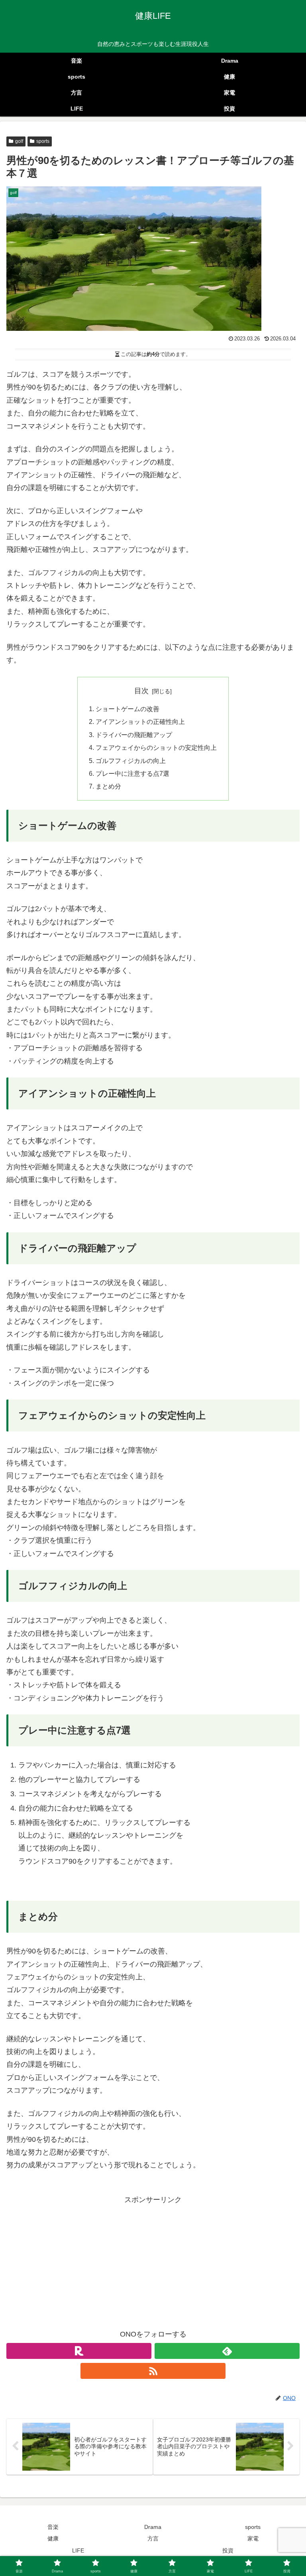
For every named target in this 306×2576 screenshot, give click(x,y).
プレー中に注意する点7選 (132, 773)
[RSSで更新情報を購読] (153, 2371)
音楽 (53, 2527)
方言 (153, 2538)
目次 (141, 691)
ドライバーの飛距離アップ (134, 735)
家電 (253, 2538)
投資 (228, 2550)
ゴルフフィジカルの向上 (131, 761)
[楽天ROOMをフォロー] (79, 2351)
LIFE (78, 2550)
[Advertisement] (153, 2262)
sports (43, 141)
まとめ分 (108, 786)
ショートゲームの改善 (127, 709)
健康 (53, 2538)
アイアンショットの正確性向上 (140, 722)
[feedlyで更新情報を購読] (227, 2351)
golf (19, 141)
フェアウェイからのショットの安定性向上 (156, 747)
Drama (153, 2527)
